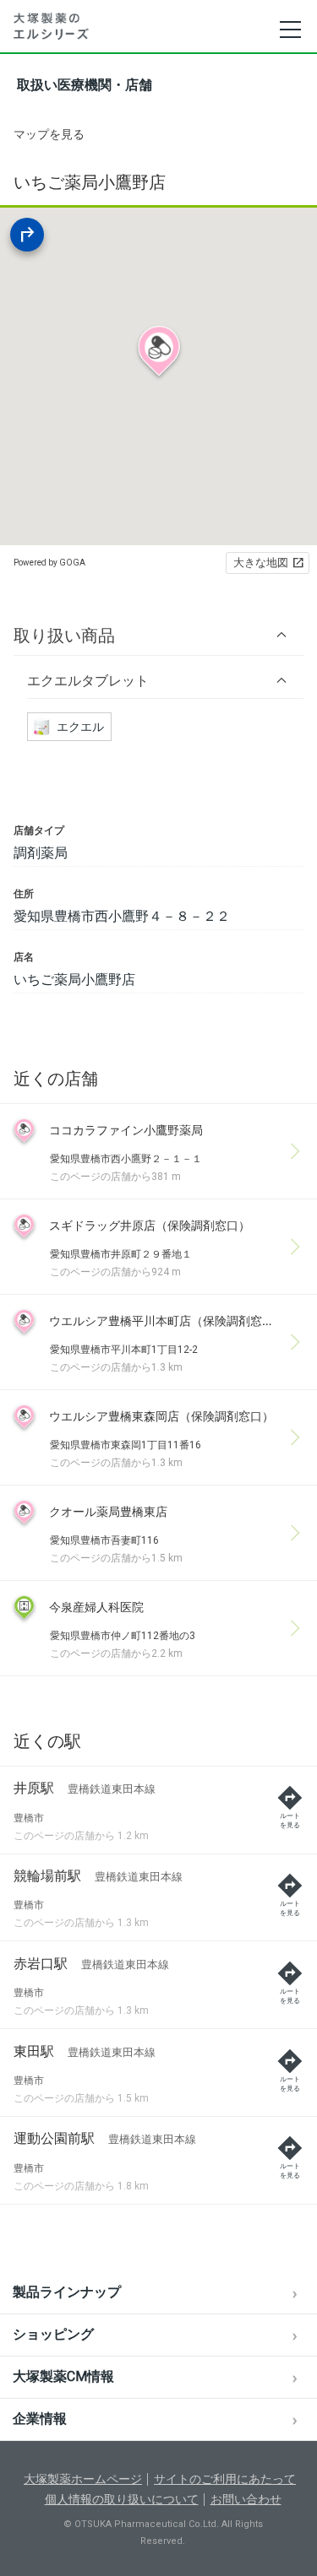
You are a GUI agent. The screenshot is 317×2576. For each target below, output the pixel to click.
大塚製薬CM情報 (63, 2376)
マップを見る (49, 134)
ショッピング (53, 2334)
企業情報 (40, 2419)
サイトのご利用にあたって (225, 2479)
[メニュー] (290, 30)
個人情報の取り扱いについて (122, 2499)
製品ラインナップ (67, 2292)
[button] (158, 635)
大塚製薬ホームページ (83, 2479)
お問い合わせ (246, 2499)
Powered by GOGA (49, 563)
